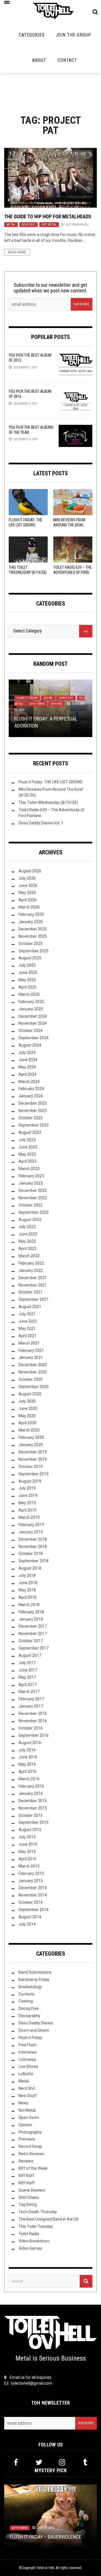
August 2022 (30, 1220)
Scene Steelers (32, 2190)
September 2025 (34, 951)
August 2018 (30, 1568)
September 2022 (34, 1212)
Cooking (26, 2001)
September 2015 (34, 1822)
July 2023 (27, 1140)
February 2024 (31, 1089)
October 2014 (31, 1902)
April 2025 (27, 987)
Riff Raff (26, 2176)
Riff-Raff (27, 2183)
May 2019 (27, 1503)
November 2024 (33, 1023)
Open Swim (37, 704)
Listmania (27, 2059)
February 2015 (31, 1873)
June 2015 (28, 1844)
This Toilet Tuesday (36, 2226)
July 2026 (27, 878)
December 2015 (33, 1801)
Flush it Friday (27, 698)
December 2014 (33, 1888)
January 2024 (31, 1096)
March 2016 (29, 1779)
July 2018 (27, 1575)
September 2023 (34, 1125)
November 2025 (33, 936)
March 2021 (29, 1343)
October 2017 (31, 1641)
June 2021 (28, 1321)
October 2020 (31, 1379)
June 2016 (28, 1757)
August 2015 (30, 1830)
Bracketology (30, 1987)
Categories (32, 35)
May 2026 (27, 893)
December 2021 (33, 1278)
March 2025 (29, 994)
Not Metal (49, 225)
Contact (67, 60)
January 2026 (31, 922)
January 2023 (31, 1183)
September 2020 (34, 1387)
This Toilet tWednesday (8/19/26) (48, 802)
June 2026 (28, 886)
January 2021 (31, 1357)
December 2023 (33, 1103)
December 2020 (33, 1365)
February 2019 (31, 1525)
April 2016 (27, 1772)
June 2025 (28, 972)
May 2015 (27, 1852)
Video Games (30, 2248)
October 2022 (31, 1205)
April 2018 (27, 1597)
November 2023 (33, 1111)
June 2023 (28, 1147)
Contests (27, 1994)
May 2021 (27, 1329)
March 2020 (29, 1430)
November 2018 (33, 1547)
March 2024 (29, 1082)
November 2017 (33, 1634)
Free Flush (27, 2045)
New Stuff (66, 698)
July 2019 (27, 1488)
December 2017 (33, 1626)
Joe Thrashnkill (77, 225)
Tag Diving (28, 2205)
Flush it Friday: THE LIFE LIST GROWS (50, 782)
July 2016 (27, 1750)
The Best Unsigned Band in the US (49, 2219)
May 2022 (27, 1241)
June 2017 (28, 1670)
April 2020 (27, 1423)
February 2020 (31, 1437)
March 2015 (29, 1866)
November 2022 (33, 1198)
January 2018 (31, 1619)
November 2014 (33, 1895)
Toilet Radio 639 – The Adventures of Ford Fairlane (73, 572)
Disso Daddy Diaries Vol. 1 (41, 823)
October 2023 (31, 1118)
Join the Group (74, 35)
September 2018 (34, 1561)
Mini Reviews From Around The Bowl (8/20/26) (69, 525)
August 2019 (30, 1481)
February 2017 (31, 1699)
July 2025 (27, 965)
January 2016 (31, 1793)
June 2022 (28, 1234)
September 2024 (34, 1038)
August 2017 (30, 1655)
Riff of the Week (33, 2168)
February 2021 (31, 1350)
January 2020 (31, 1445)
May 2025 (27, 980)
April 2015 (27, 1859)
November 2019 (33, 1459)
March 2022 (29, 1256)
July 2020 (27, 1401)
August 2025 (30, 958)
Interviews (28, 2052)
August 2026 (30, 871)
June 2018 (28, 1583)
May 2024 (27, 1067)
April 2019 (27, 1510)
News (23, 2103)
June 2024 (28, 1060)
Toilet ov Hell (45, 2568)
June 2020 (28, 1409)
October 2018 (31, 1554)
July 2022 (27, 1227)
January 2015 (31, 1881)
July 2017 (27, 1663)
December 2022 (33, 1190)
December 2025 (33, 929)
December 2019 (33, 1452)
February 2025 (31, 1002)
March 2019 (29, 1517)
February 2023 (31, 1176)
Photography (30, 2132)
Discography (29, 2016)
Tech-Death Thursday (38, 2212)
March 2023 (29, 1169)
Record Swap (30, 2146)
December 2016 (33, 1713)
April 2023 (27, 1161)
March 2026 (29, 907)
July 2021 (27, 1314)
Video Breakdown (34, 2241)
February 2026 (31, 914)
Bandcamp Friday (34, 1979)
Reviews (56, 704)
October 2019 (31, 1467)
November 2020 (33, 1372)
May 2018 (27, 1590)
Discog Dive (29, 2008)
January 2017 (31, 1706)
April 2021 (27, 1336)
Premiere (27, 2139)
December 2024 (33, 1016)
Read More (17, 252)
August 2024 (30, 1045)
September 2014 (34, 1910)
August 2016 (30, 1743)
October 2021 (31, 1292)
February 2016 (31, 1786)
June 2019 (28, 1495)
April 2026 (27, 900)
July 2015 (27, 1837)
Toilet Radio (29, 2234)
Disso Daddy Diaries (36, 2023)
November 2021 (33, 1285)
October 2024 (31, 1031)
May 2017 (27, 1677)
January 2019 (31, 1532)
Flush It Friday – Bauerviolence (46, 2537)
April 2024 (27, 1074)
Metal (11, 225)
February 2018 (31, 1612)
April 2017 (27, 1685)
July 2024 (27, 1052)
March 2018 (29, 1605)
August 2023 (30, 1132)
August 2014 (30, 1917)
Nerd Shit (28, 225)
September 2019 (34, 1474)
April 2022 (27, 1249)
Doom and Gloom (34, 2030)
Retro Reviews (31, 2154)
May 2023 (27, 1154)
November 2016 (33, 1721)
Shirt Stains (29, 2197)
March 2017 (29, 1692)
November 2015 (33, 1808)
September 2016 (34, 1735)
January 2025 (31, 1009)
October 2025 (31, 944)
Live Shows (28, 2066)
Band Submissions (35, 1972)
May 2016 (27, 1764)
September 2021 (34, 1299)
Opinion (25, 2125)
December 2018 (33, 1539)
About (39, 60)
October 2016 (31, 1728)
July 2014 (27, 1924)
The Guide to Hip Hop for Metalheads (48, 216)
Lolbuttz (26, 2074)
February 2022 (31, 1263)
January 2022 (31, 1270)
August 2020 (30, 1394)
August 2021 (30, 1307)
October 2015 (31, 1815)
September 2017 (34, 1648)
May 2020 (27, 1416)
